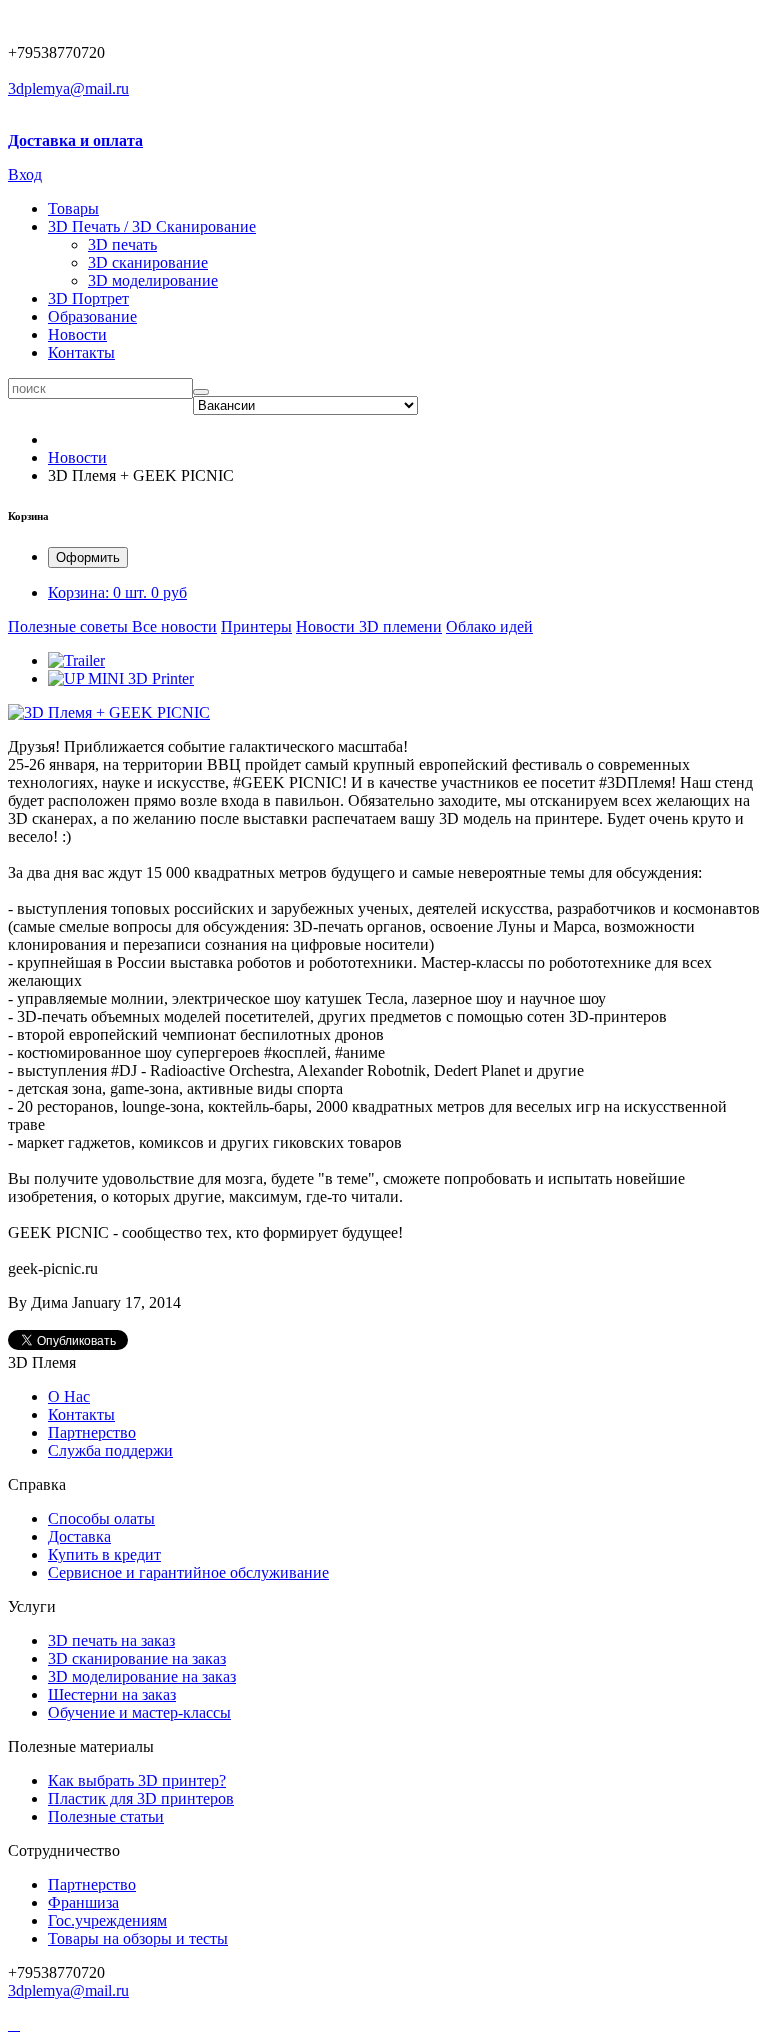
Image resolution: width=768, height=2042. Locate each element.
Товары (73, 208)
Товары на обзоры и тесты (138, 1938)
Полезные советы (70, 626)
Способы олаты (101, 1518)
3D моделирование (153, 280)
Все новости (174, 626)
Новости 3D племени (369, 626)
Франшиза (83, 1902)
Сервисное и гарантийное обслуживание (188, 1572)
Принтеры (256, 626)
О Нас (69, 1396)
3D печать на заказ (111, 1640)
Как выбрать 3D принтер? (137, 1780)
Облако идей (489, 626)
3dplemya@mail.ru (68, 88)
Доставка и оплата (75, 140)
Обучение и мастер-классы (139, 1712)
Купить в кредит (104, 1554)
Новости (77, 334)
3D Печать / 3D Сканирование (152, 226)
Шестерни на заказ (112, 1694)
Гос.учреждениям (107, 1920)
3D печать (122, 244)
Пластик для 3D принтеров (141, 1798)
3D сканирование (148, 262)
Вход (25, 174)
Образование (92, 316)
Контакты (81, 352)
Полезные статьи (106, 1816)
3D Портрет (88, 298)
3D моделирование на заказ (142, 1676)
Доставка (79, 1536)
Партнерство (92, 1884)
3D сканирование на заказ (137, 1658)
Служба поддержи (110, 1450)
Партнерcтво (92, 1432)
